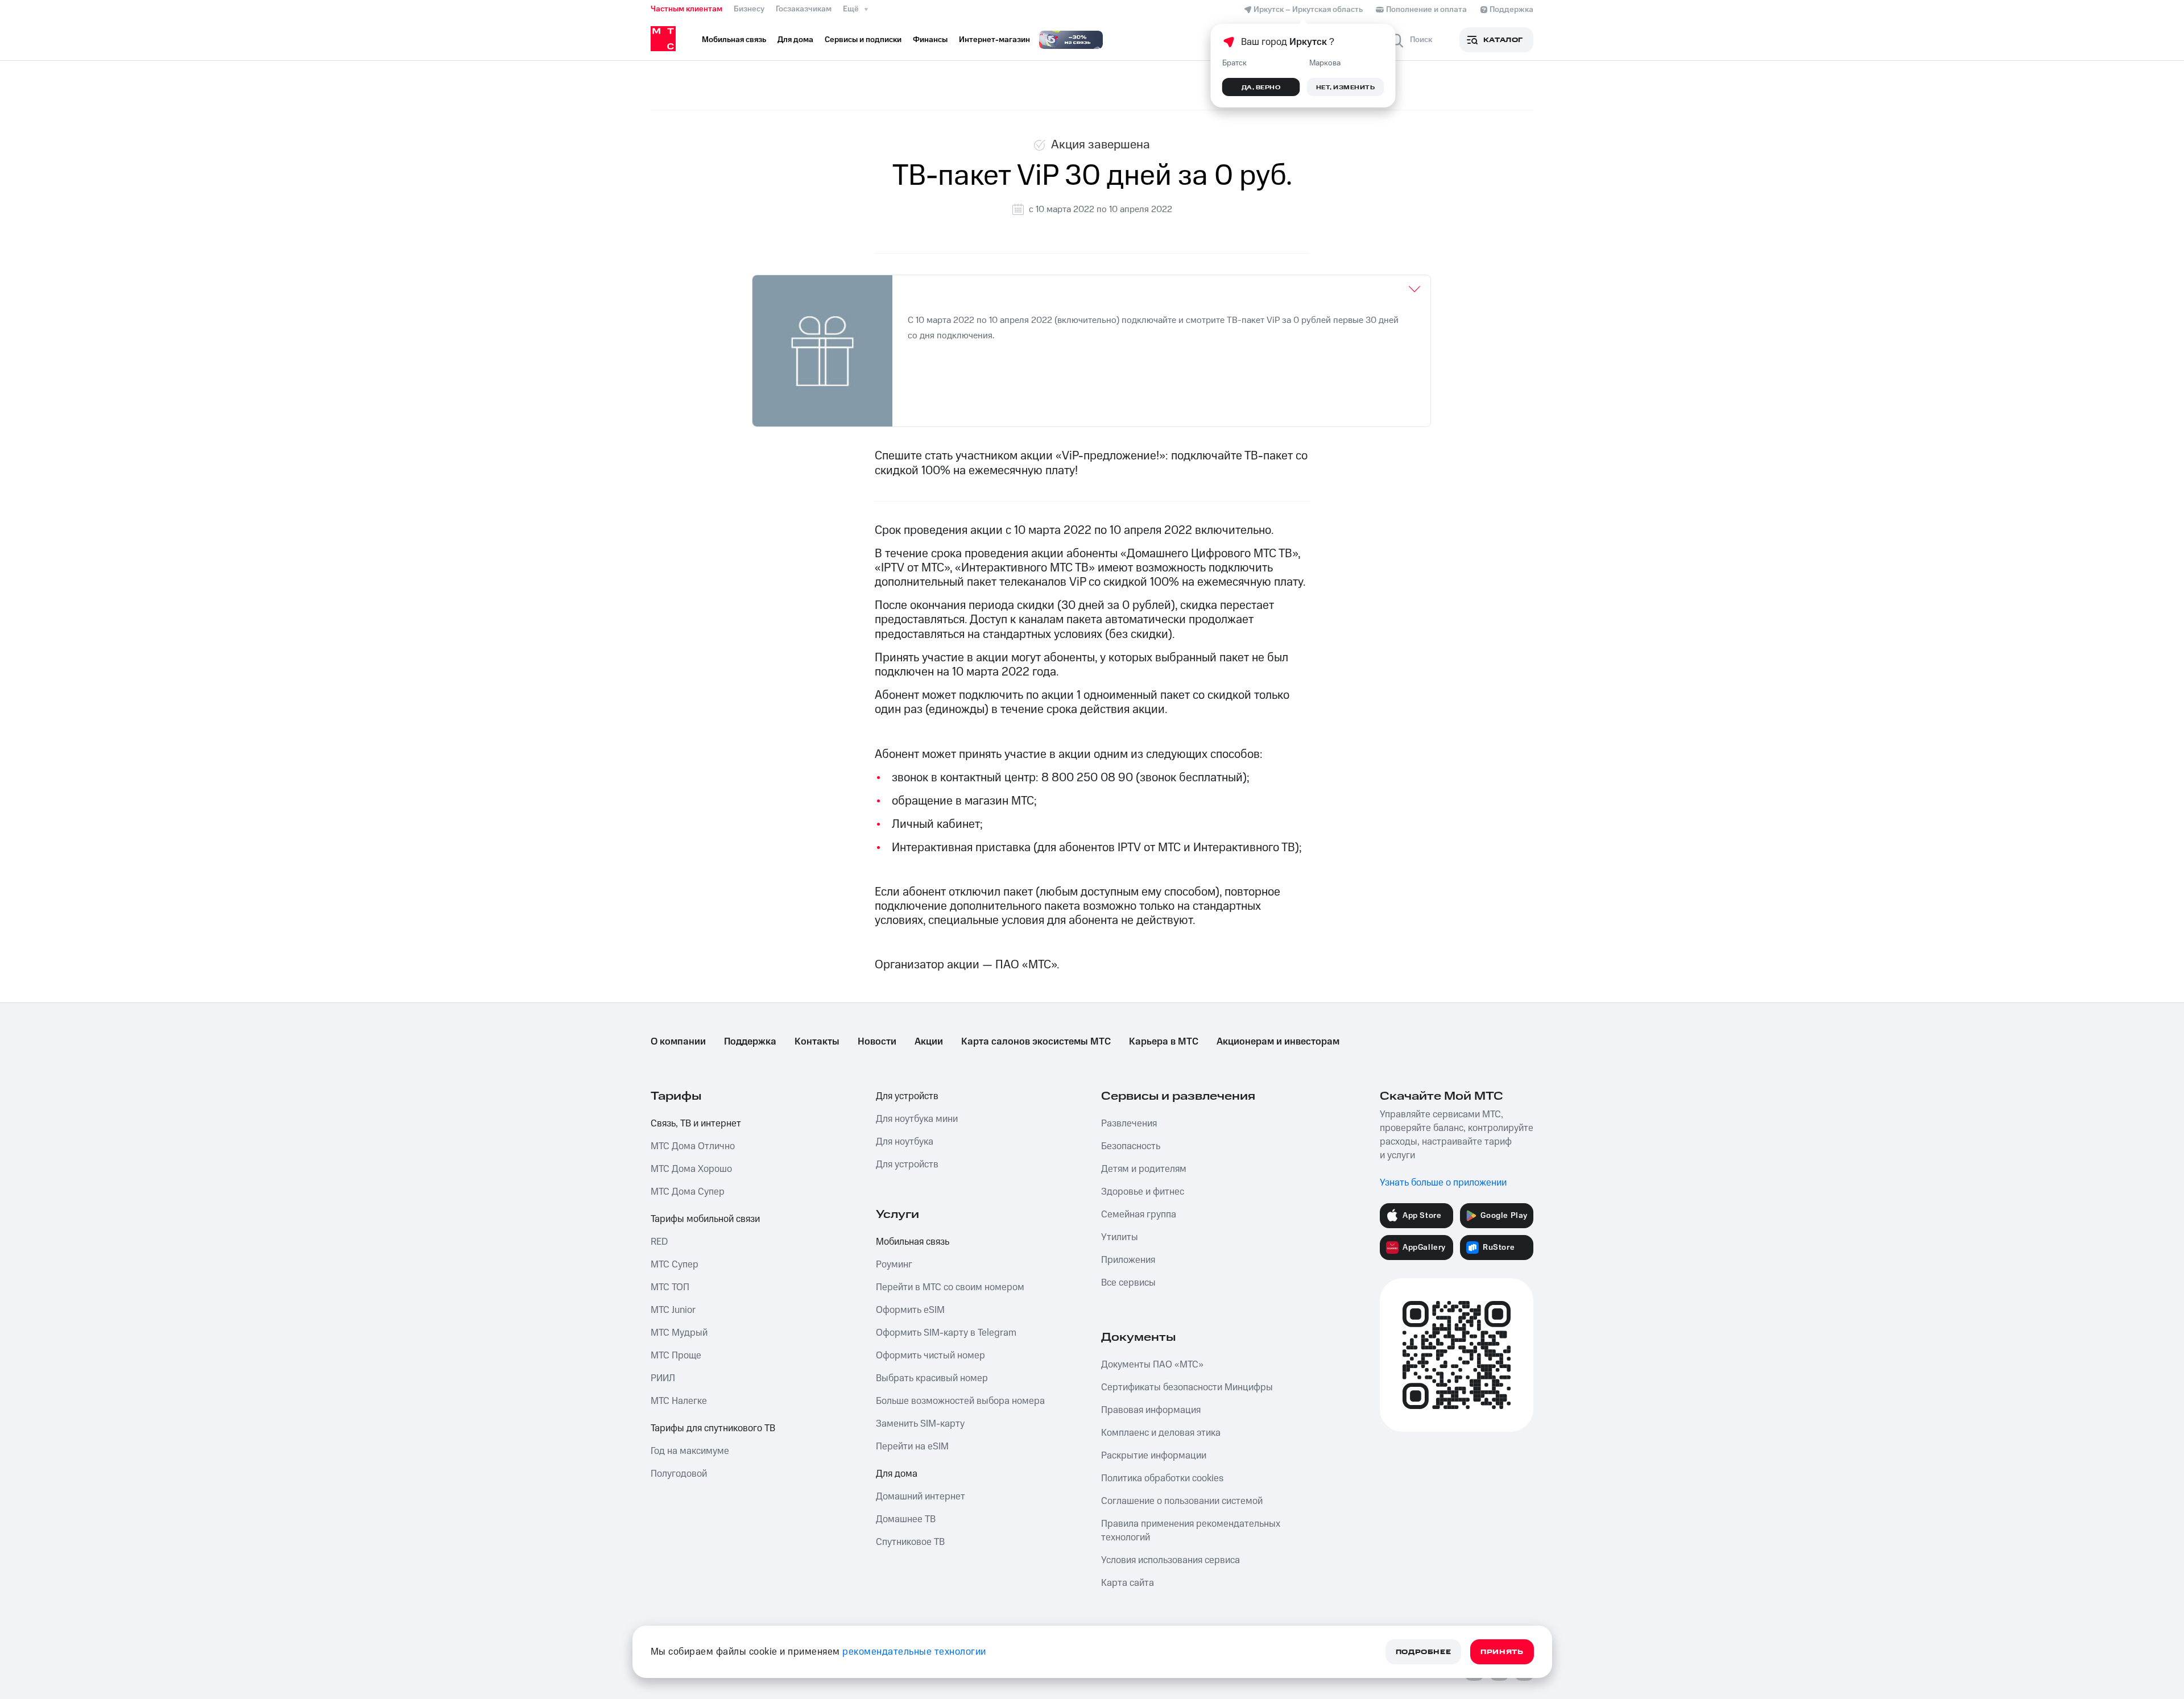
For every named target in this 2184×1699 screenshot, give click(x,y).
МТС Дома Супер (688, 1192)
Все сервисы (1128, 1283)
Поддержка (750, 1042)
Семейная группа (1139, 1215)
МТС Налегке (679, 1401)
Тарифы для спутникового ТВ (713, 1428)
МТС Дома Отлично (693, 1146)
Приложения (1128, 1260)
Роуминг (894, 1265)
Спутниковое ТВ (910, 1542)
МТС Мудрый (679, 1333)
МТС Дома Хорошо (691, 1169)
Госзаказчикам (804, 9)
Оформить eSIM (910, 1310)
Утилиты (1120, 1237)
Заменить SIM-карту (920, 1424)
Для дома (897, 1474)
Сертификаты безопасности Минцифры (1187, 1387)
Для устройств (907, 1096)
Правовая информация (1151, 1410)
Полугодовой (679, 1474)
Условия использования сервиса (1170, 1560)
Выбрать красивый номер (932, 1378)
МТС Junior (673, 1310)
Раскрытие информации (1154, 1456)
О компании (678, 1042)
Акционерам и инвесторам (1278, 1042)
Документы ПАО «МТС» (1152, 1365)
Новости (877, 1042)
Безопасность (1131, 1146)
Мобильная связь (913, 1242)
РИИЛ (663, 1378)
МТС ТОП (670, 1287)
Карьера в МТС (1164, 1042)
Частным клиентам (686, 9)
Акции (929, 1042)
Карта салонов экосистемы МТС (1036, 1042)
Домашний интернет (921, 1497)
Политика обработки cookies (1162, 1478)
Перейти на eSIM (912, 1447)
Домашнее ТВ (906, 1519)
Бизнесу (749, 9)
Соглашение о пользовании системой (1182, 1501)
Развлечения (1129, 1124)
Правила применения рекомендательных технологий (1191, 1531)
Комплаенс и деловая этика (1161, 1433)
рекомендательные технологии (914, 1652)
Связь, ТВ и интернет (696, 1124)
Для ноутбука (905, 1142)
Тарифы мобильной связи (705, 1219)
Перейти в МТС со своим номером (950, 1287)
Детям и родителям (1144, 1169)
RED (659, 1242)
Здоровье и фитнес (1143, 1192)
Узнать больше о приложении (1443, 1183)
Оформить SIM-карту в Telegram (946, 1333)
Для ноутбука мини (917, 1119)
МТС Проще (676, 1356)
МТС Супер (675, 1265)
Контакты (817, 1042)
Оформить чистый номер (930, 1356)
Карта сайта (1128, 1583)
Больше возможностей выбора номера (960, 1401)
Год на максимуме (690, 1451)
